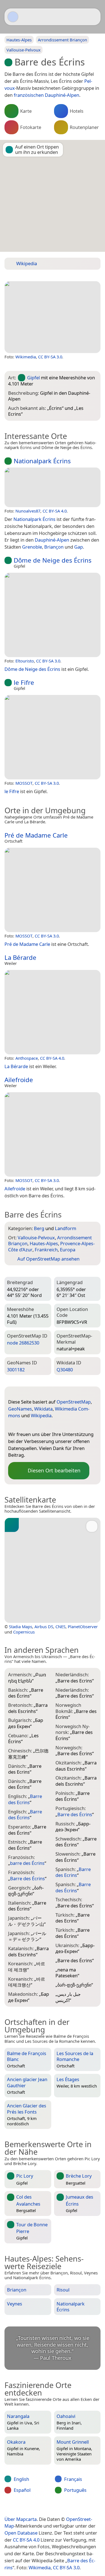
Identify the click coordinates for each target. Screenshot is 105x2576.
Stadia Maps (21, 1627)
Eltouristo (25, 661)
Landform (66, 1228)
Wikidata (43, 1409)
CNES (60, 1627)
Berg (39, 1228)
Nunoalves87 (28, 511)
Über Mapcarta (21, 2519)
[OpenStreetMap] (12, 1425)
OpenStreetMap (74, 1402)
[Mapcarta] (13, 17)
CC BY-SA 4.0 (55, 511)
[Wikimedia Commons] (46, 1425)
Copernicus (24, 1632)
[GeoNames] (24, 1425)
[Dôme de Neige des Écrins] (53, 615)
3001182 (16, 1370)
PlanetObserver (83, 1627)
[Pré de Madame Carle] (53, 890)
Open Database (21, 2533)
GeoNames (20, 1409)
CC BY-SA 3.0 (50, 357)
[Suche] (94, 17)
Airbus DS (44, 1627)
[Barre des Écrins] (53, 317)
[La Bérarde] (53, 1012)
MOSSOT (24, 783)
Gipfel (33, 378)
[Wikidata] (35, 1425)
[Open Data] (23, 1393)
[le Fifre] (53, 737)
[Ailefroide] (53, 1134)
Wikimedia (26, 357)
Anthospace (27, 1058)
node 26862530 (23, 1343)
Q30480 (65, 1370)
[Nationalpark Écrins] (53, 487)
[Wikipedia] (57, 1425)
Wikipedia (41, 1415)
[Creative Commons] (73, 2507)
